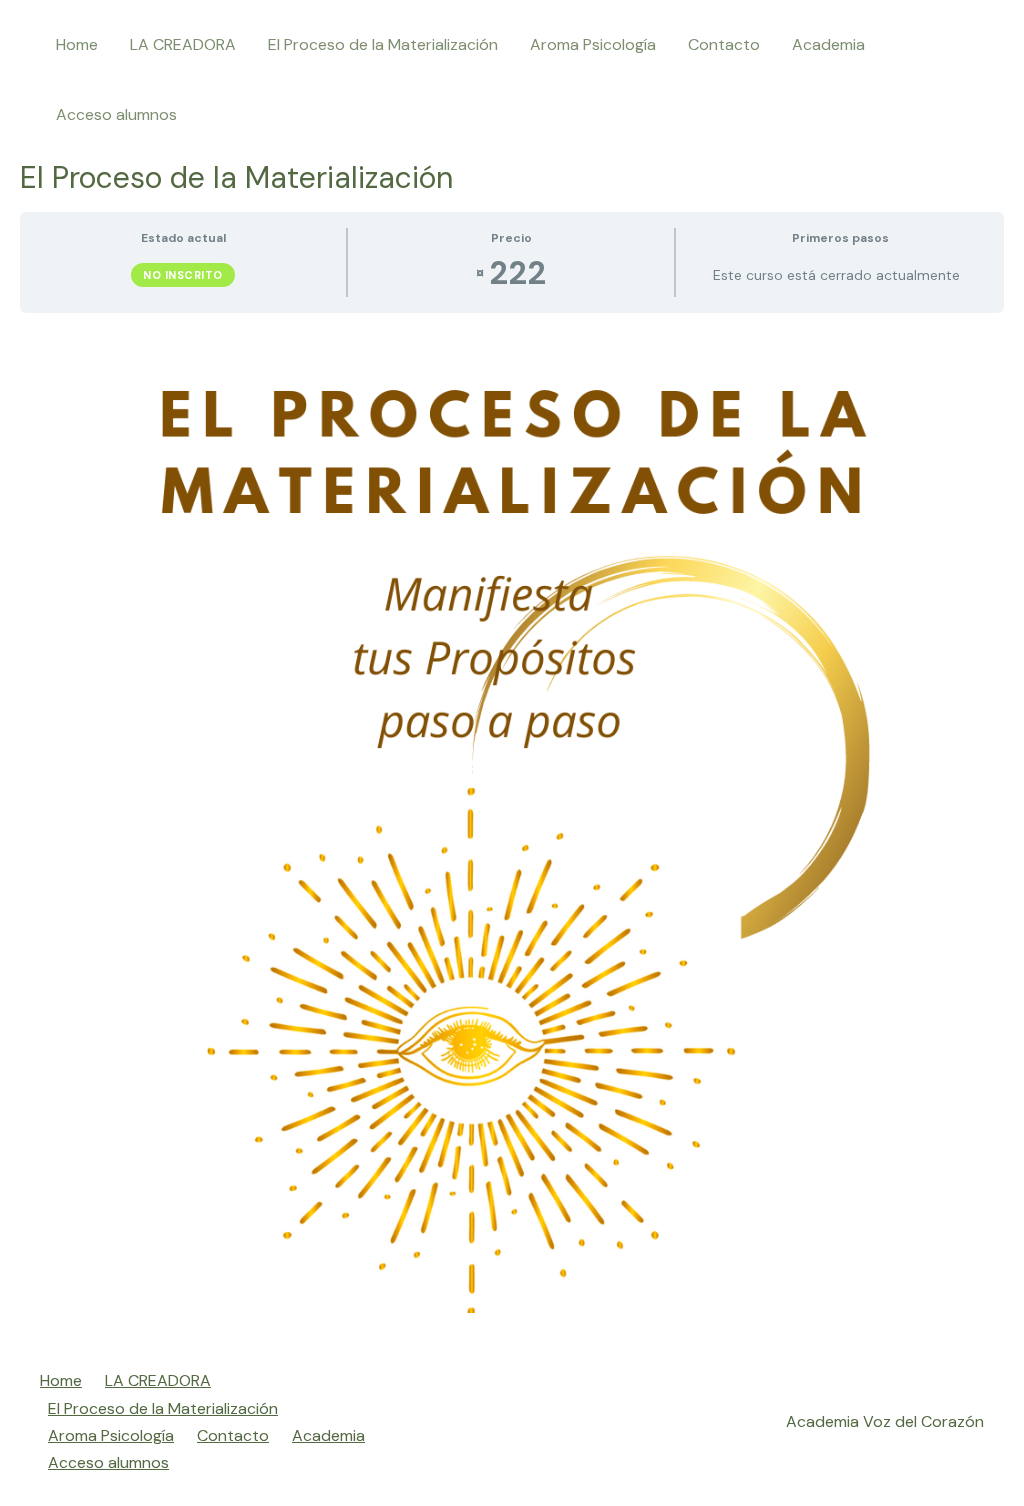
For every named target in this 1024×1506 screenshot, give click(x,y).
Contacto (724, 44)
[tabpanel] (512, 821)
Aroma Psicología (593, 44)
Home (77, 44)
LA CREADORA (183, 44)
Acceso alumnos (116, 114)
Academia (828, 44)
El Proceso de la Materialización (383, 44)
